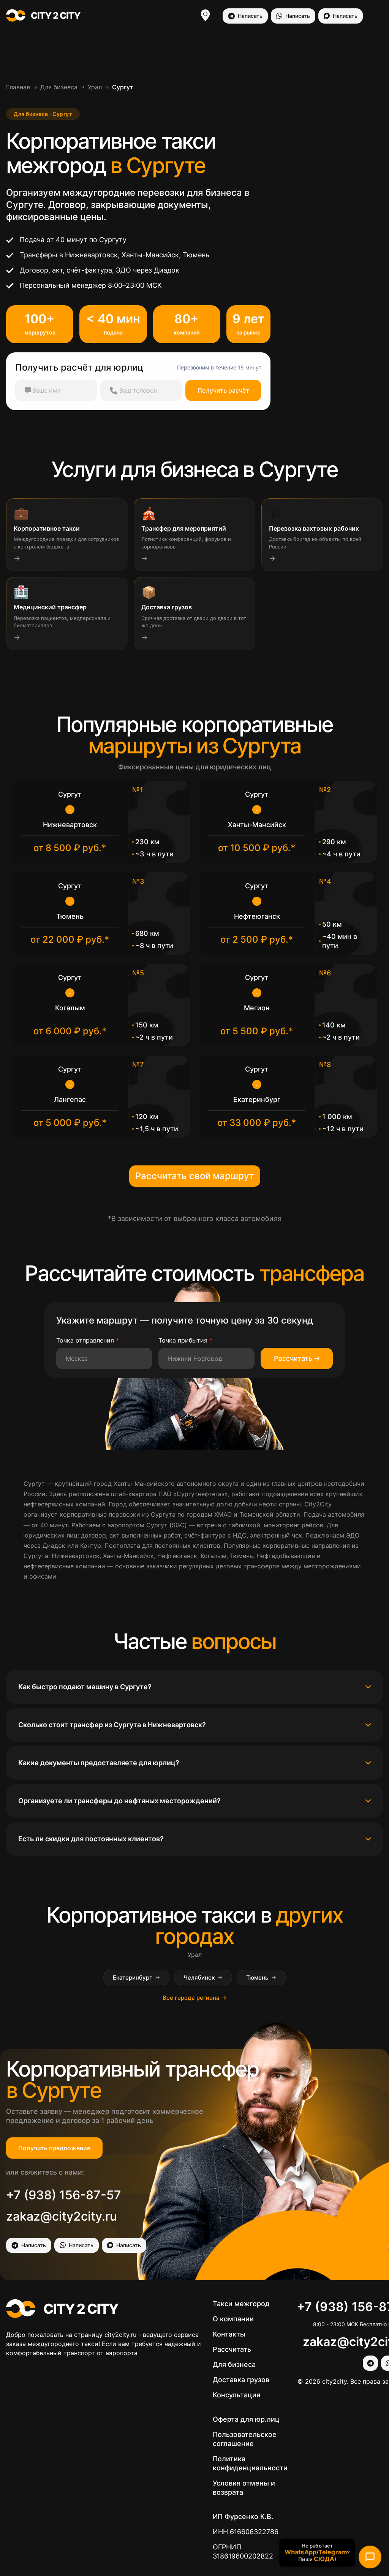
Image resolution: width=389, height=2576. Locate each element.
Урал (95, 87)
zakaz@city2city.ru (62, 2216)
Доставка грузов (241, 2380)
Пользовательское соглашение (245, 2439)
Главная (18, 87)
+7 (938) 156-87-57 (64, 2195)
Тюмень (261, 1978)
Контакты (229, 2334)
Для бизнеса (59, 87)
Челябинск (203, 1978)
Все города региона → (194, 1998)
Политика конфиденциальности (250, 2463)
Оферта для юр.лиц (246, 2419)
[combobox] (100, 1359)
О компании (233, 2319)
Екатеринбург (136, 1978)
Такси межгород (241, 2304)
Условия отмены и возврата (244, 2488)
